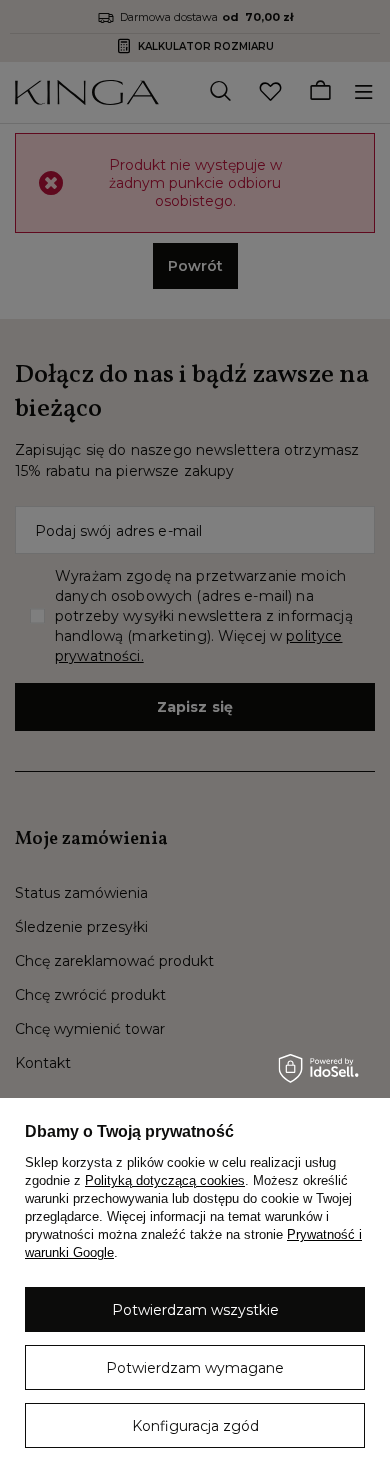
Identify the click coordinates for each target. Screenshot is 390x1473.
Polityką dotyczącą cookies (165, 1180)
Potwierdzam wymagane (195, 1368)
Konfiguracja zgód (195, 1426)
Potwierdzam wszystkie (195, 1310)
